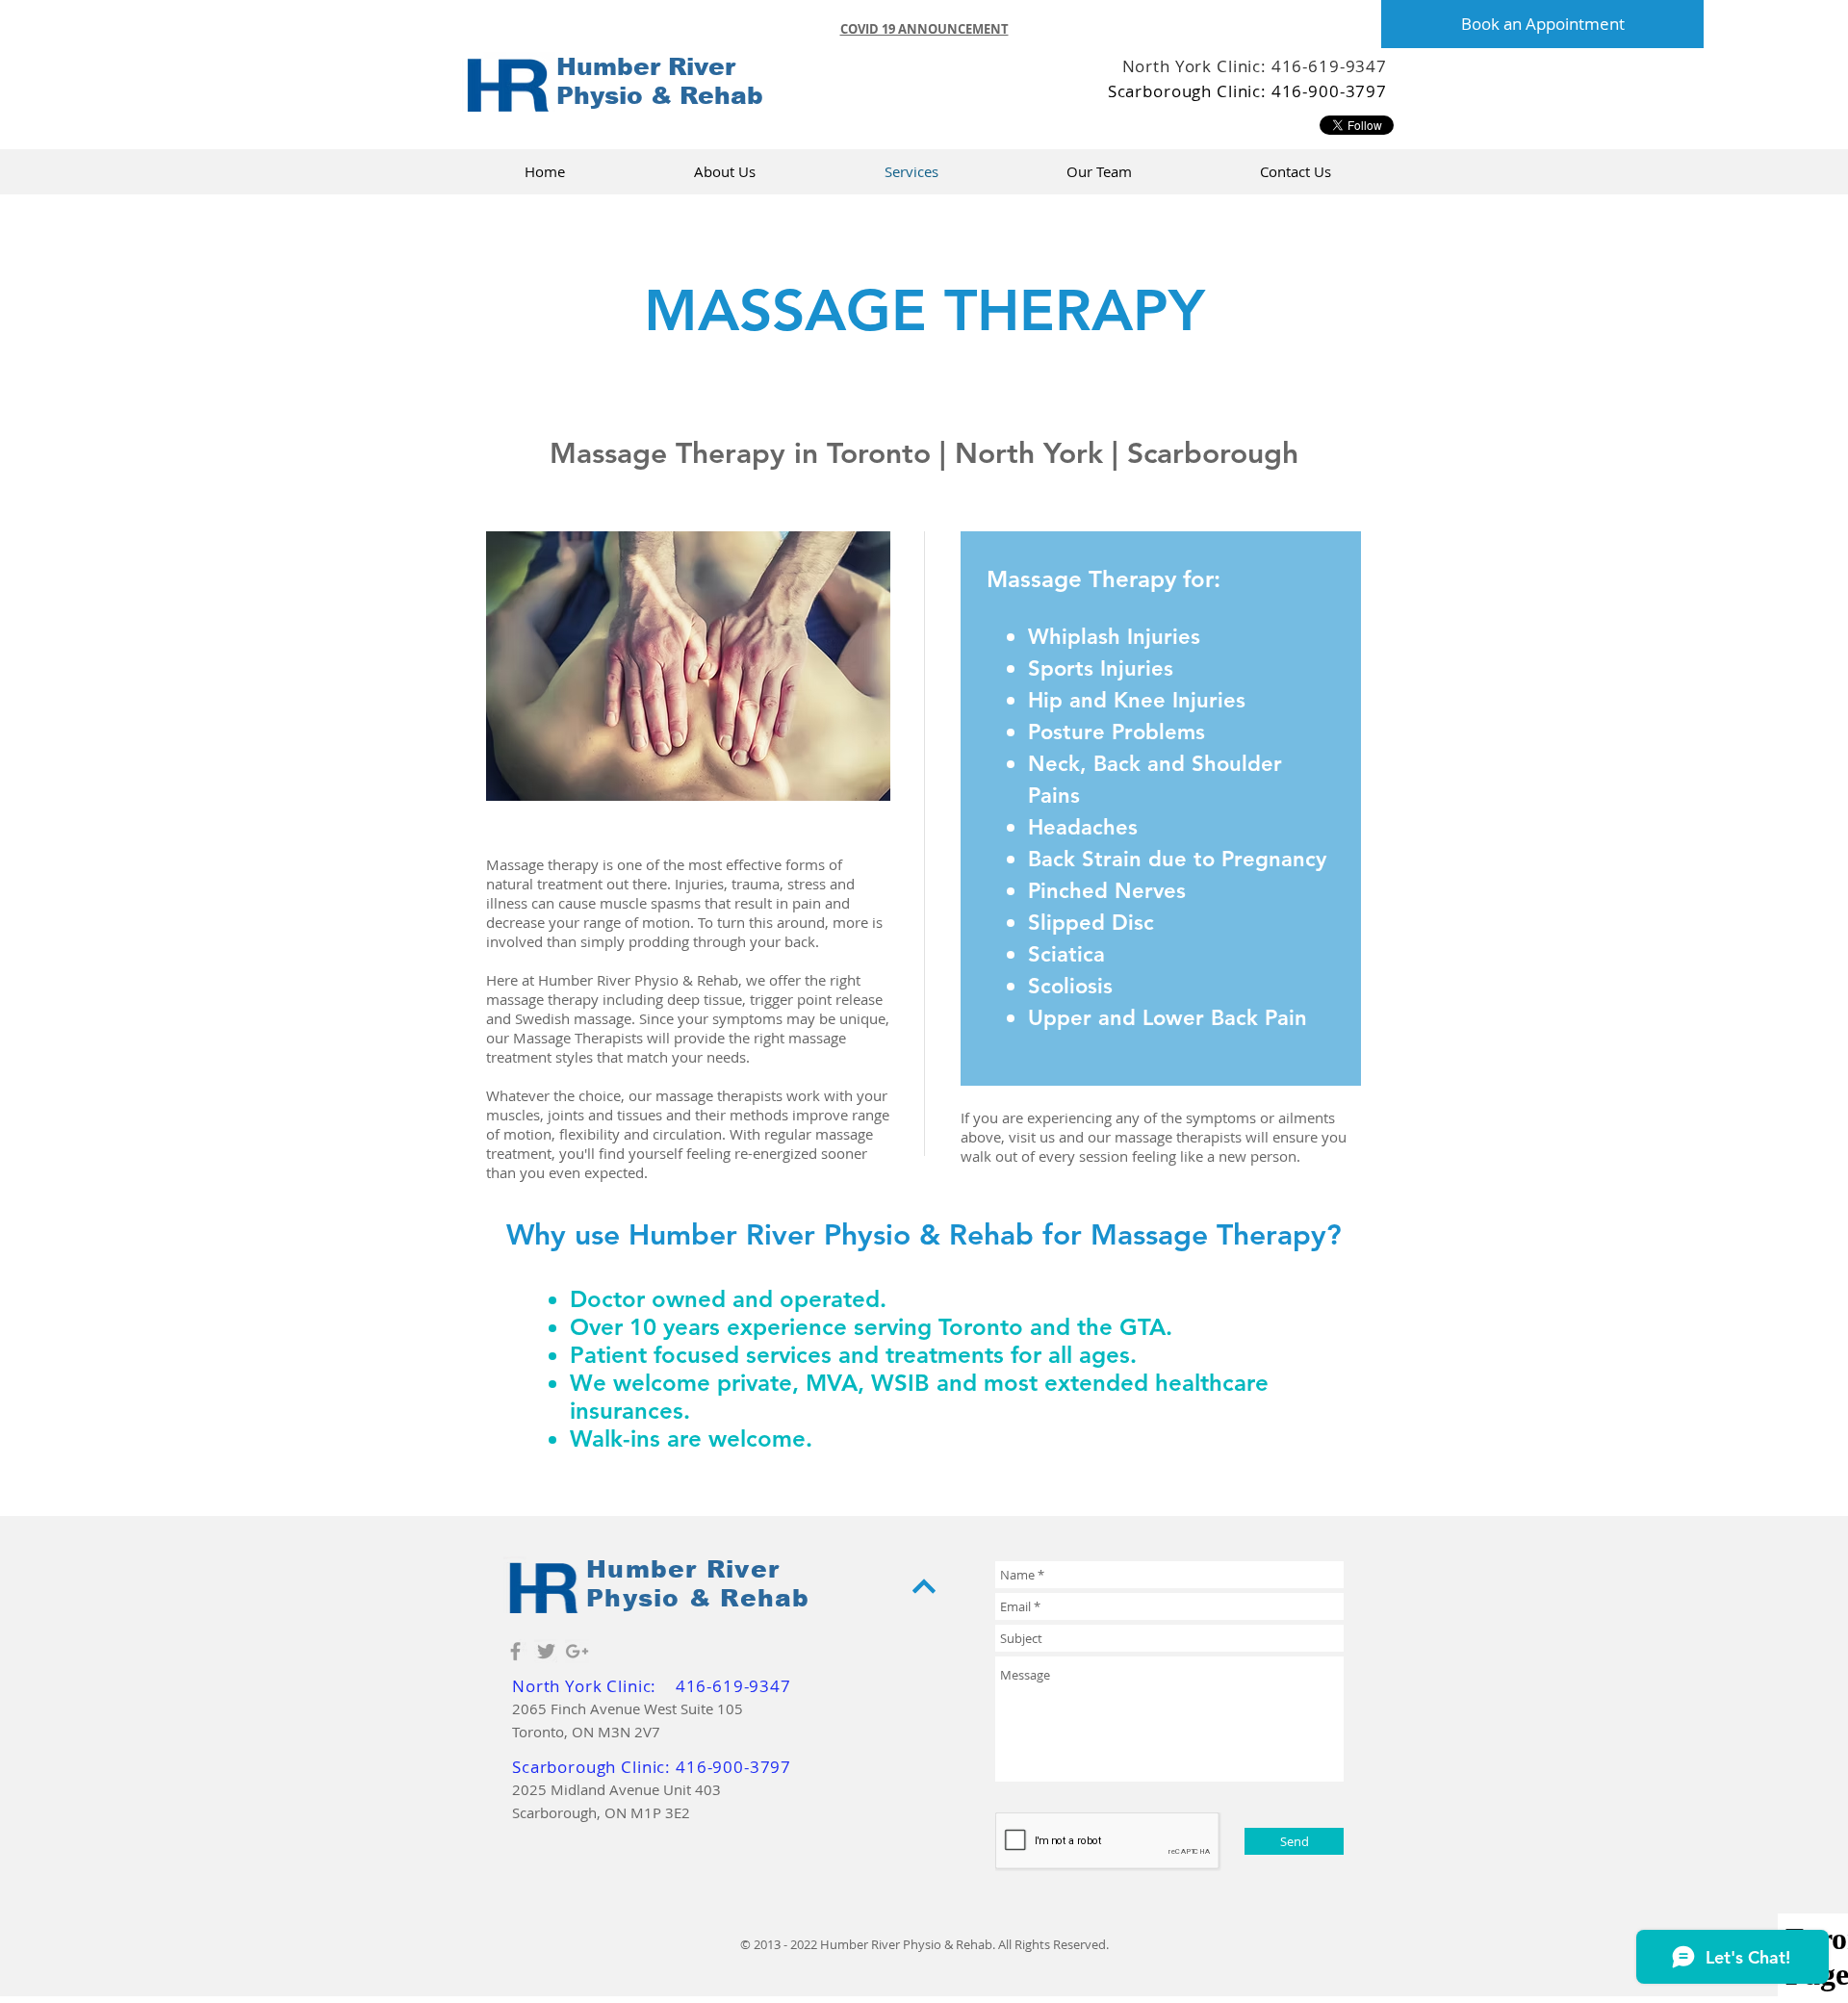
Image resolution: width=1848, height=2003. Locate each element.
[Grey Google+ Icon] (577, 1651)
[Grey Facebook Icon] (515, 1651)
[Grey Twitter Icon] (546, 1651)
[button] (924, 29)
